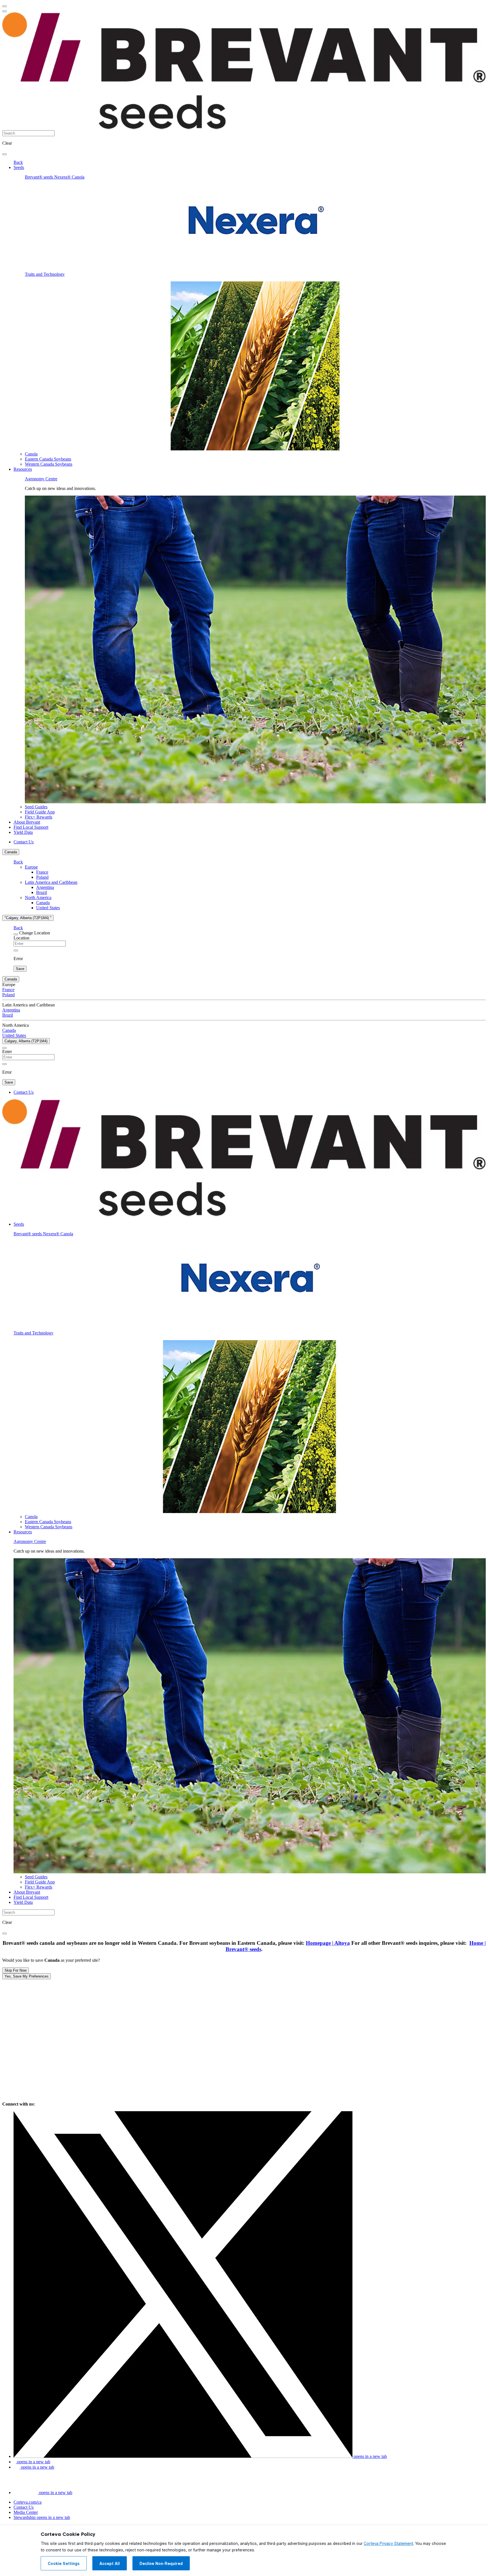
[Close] (16, 934)
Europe (31, 867)
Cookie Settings (64, 2564)
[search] (5, 154)
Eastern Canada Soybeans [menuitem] (48, 459)
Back (18, 162)
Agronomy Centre (41, 479)
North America (38, 898)
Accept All (110, 2564)
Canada (11, 852)
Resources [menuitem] (23, 469)
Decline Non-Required (161, 2564)
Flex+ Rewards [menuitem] (39, 817)
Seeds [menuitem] (19, 167)
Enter (7, 1052)
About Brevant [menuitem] (27, 822)
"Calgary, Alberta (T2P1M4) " (28, 918)
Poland (42, 877)
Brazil (42, 892)
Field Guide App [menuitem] (40, 812)
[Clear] (16, 950)
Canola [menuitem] (31, 454)
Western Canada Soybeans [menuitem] (49, 464)
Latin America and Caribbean (51, 882)
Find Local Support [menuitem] (31, 827)
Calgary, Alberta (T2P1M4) (26, 1041)
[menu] (5, 6)
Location (21, 938)
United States (48, 908)
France (42, 872)
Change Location (35, 933)
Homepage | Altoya (328, 1943)
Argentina (45, 887)
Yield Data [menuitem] (23, 832)
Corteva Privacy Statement (388, 2544)
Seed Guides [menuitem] (36, 807)
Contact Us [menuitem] (24, 842)
